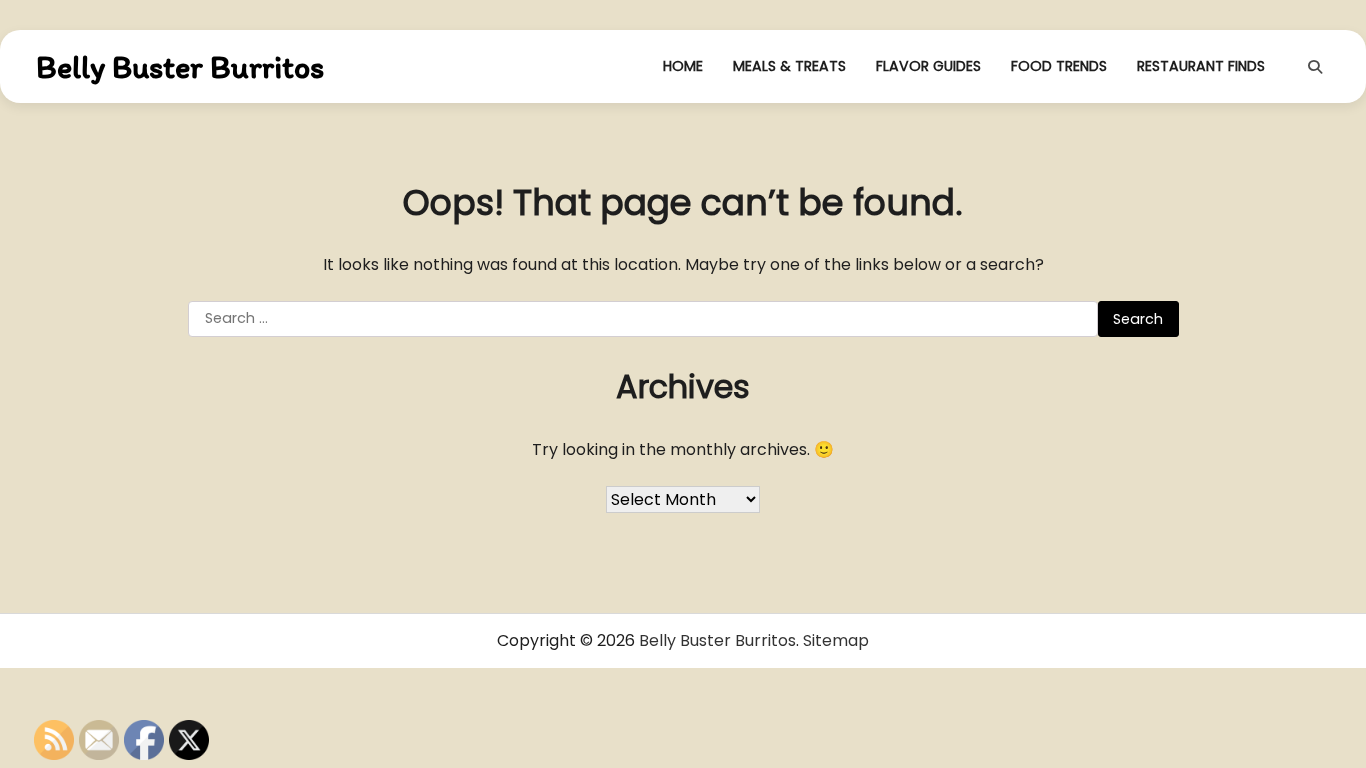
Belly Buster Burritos (180, 67)
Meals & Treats (789, 66)
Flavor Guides (928, 66)
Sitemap (836, 640)
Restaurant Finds (1201, 66)
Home (683, 66)
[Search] (1315, 67)
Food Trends (1059, 66)
